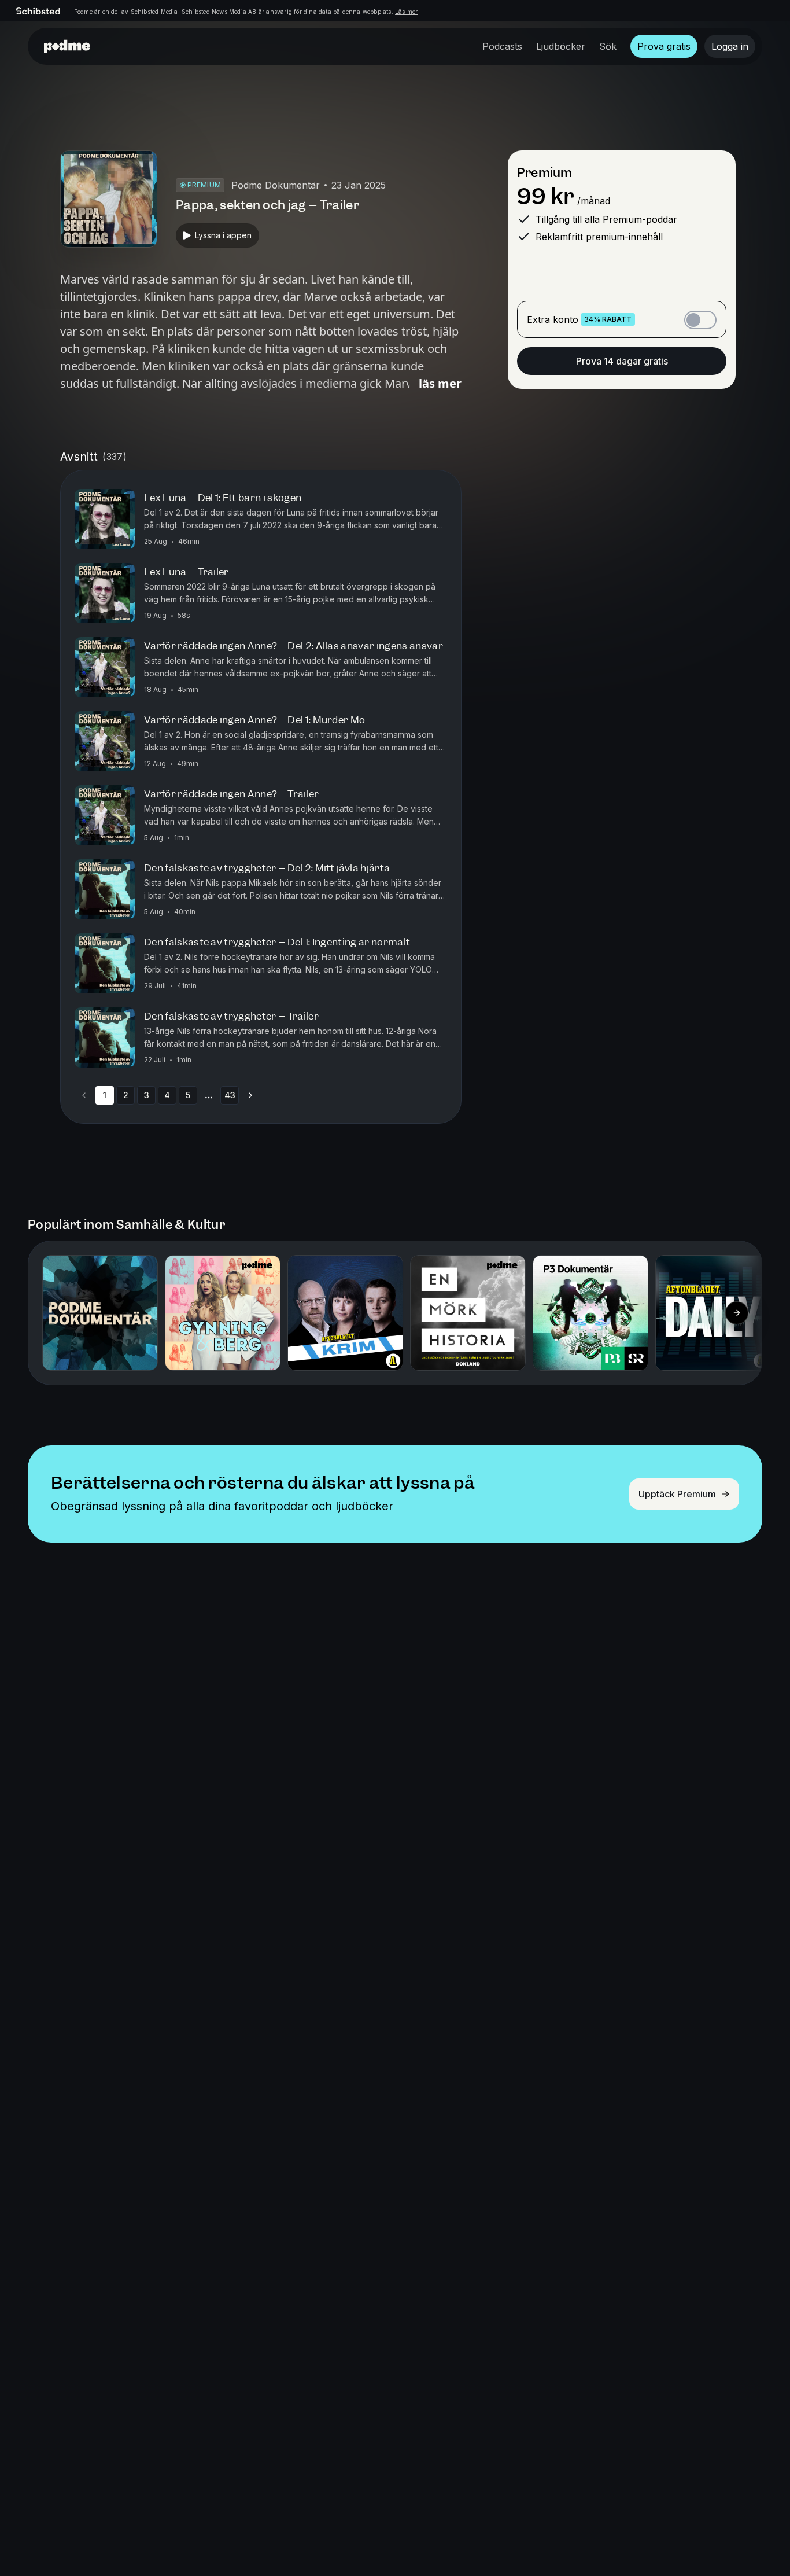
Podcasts (502, 46)
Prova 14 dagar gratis (622, 361)
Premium (544, 173)
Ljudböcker (561, 46)
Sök (608, 46)
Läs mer (406, 12)
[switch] (700, 320)
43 (230, 1095)
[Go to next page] (250, 1095)
